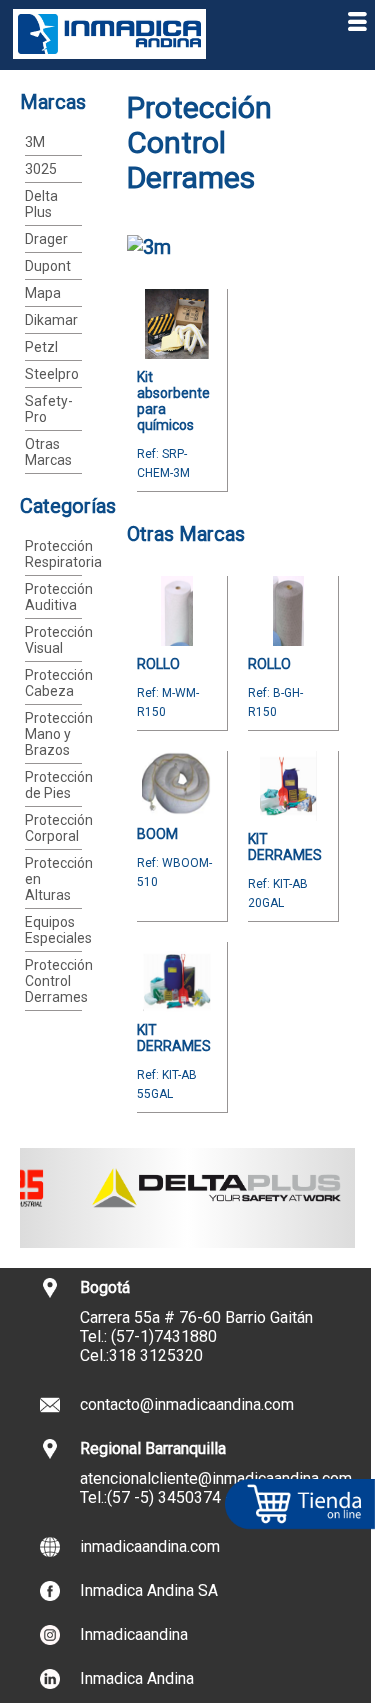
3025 (41, 169)
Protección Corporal (59, 828)
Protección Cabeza (59, 683)
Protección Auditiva (59, 597)
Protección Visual (59, 640)
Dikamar (51, 320)
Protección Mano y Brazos (59, 734)
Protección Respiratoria (63, 554)
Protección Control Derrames (59, 981)
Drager (46, 239)
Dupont (48, 266)
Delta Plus (41, 204)
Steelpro (52, 374)
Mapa (43, 293)
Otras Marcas (48, 452)
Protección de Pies (59, 785)
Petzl (41, 347)
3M (35, 142)
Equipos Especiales (58, 930)
